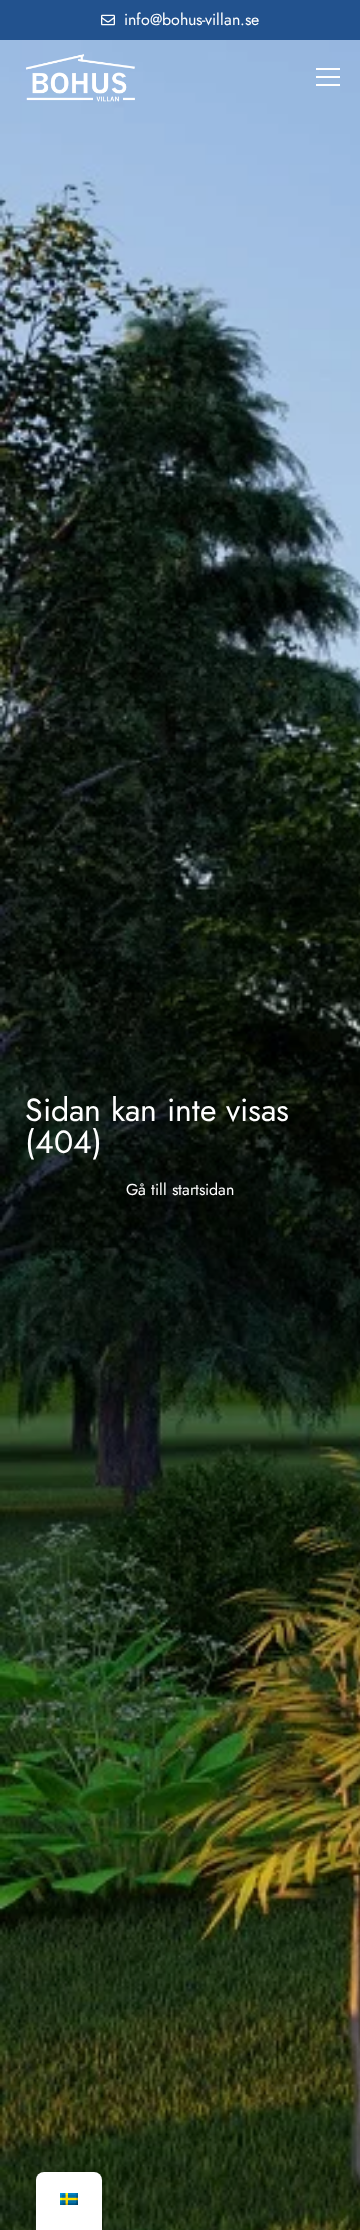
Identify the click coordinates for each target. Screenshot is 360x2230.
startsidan (203, 1189)
